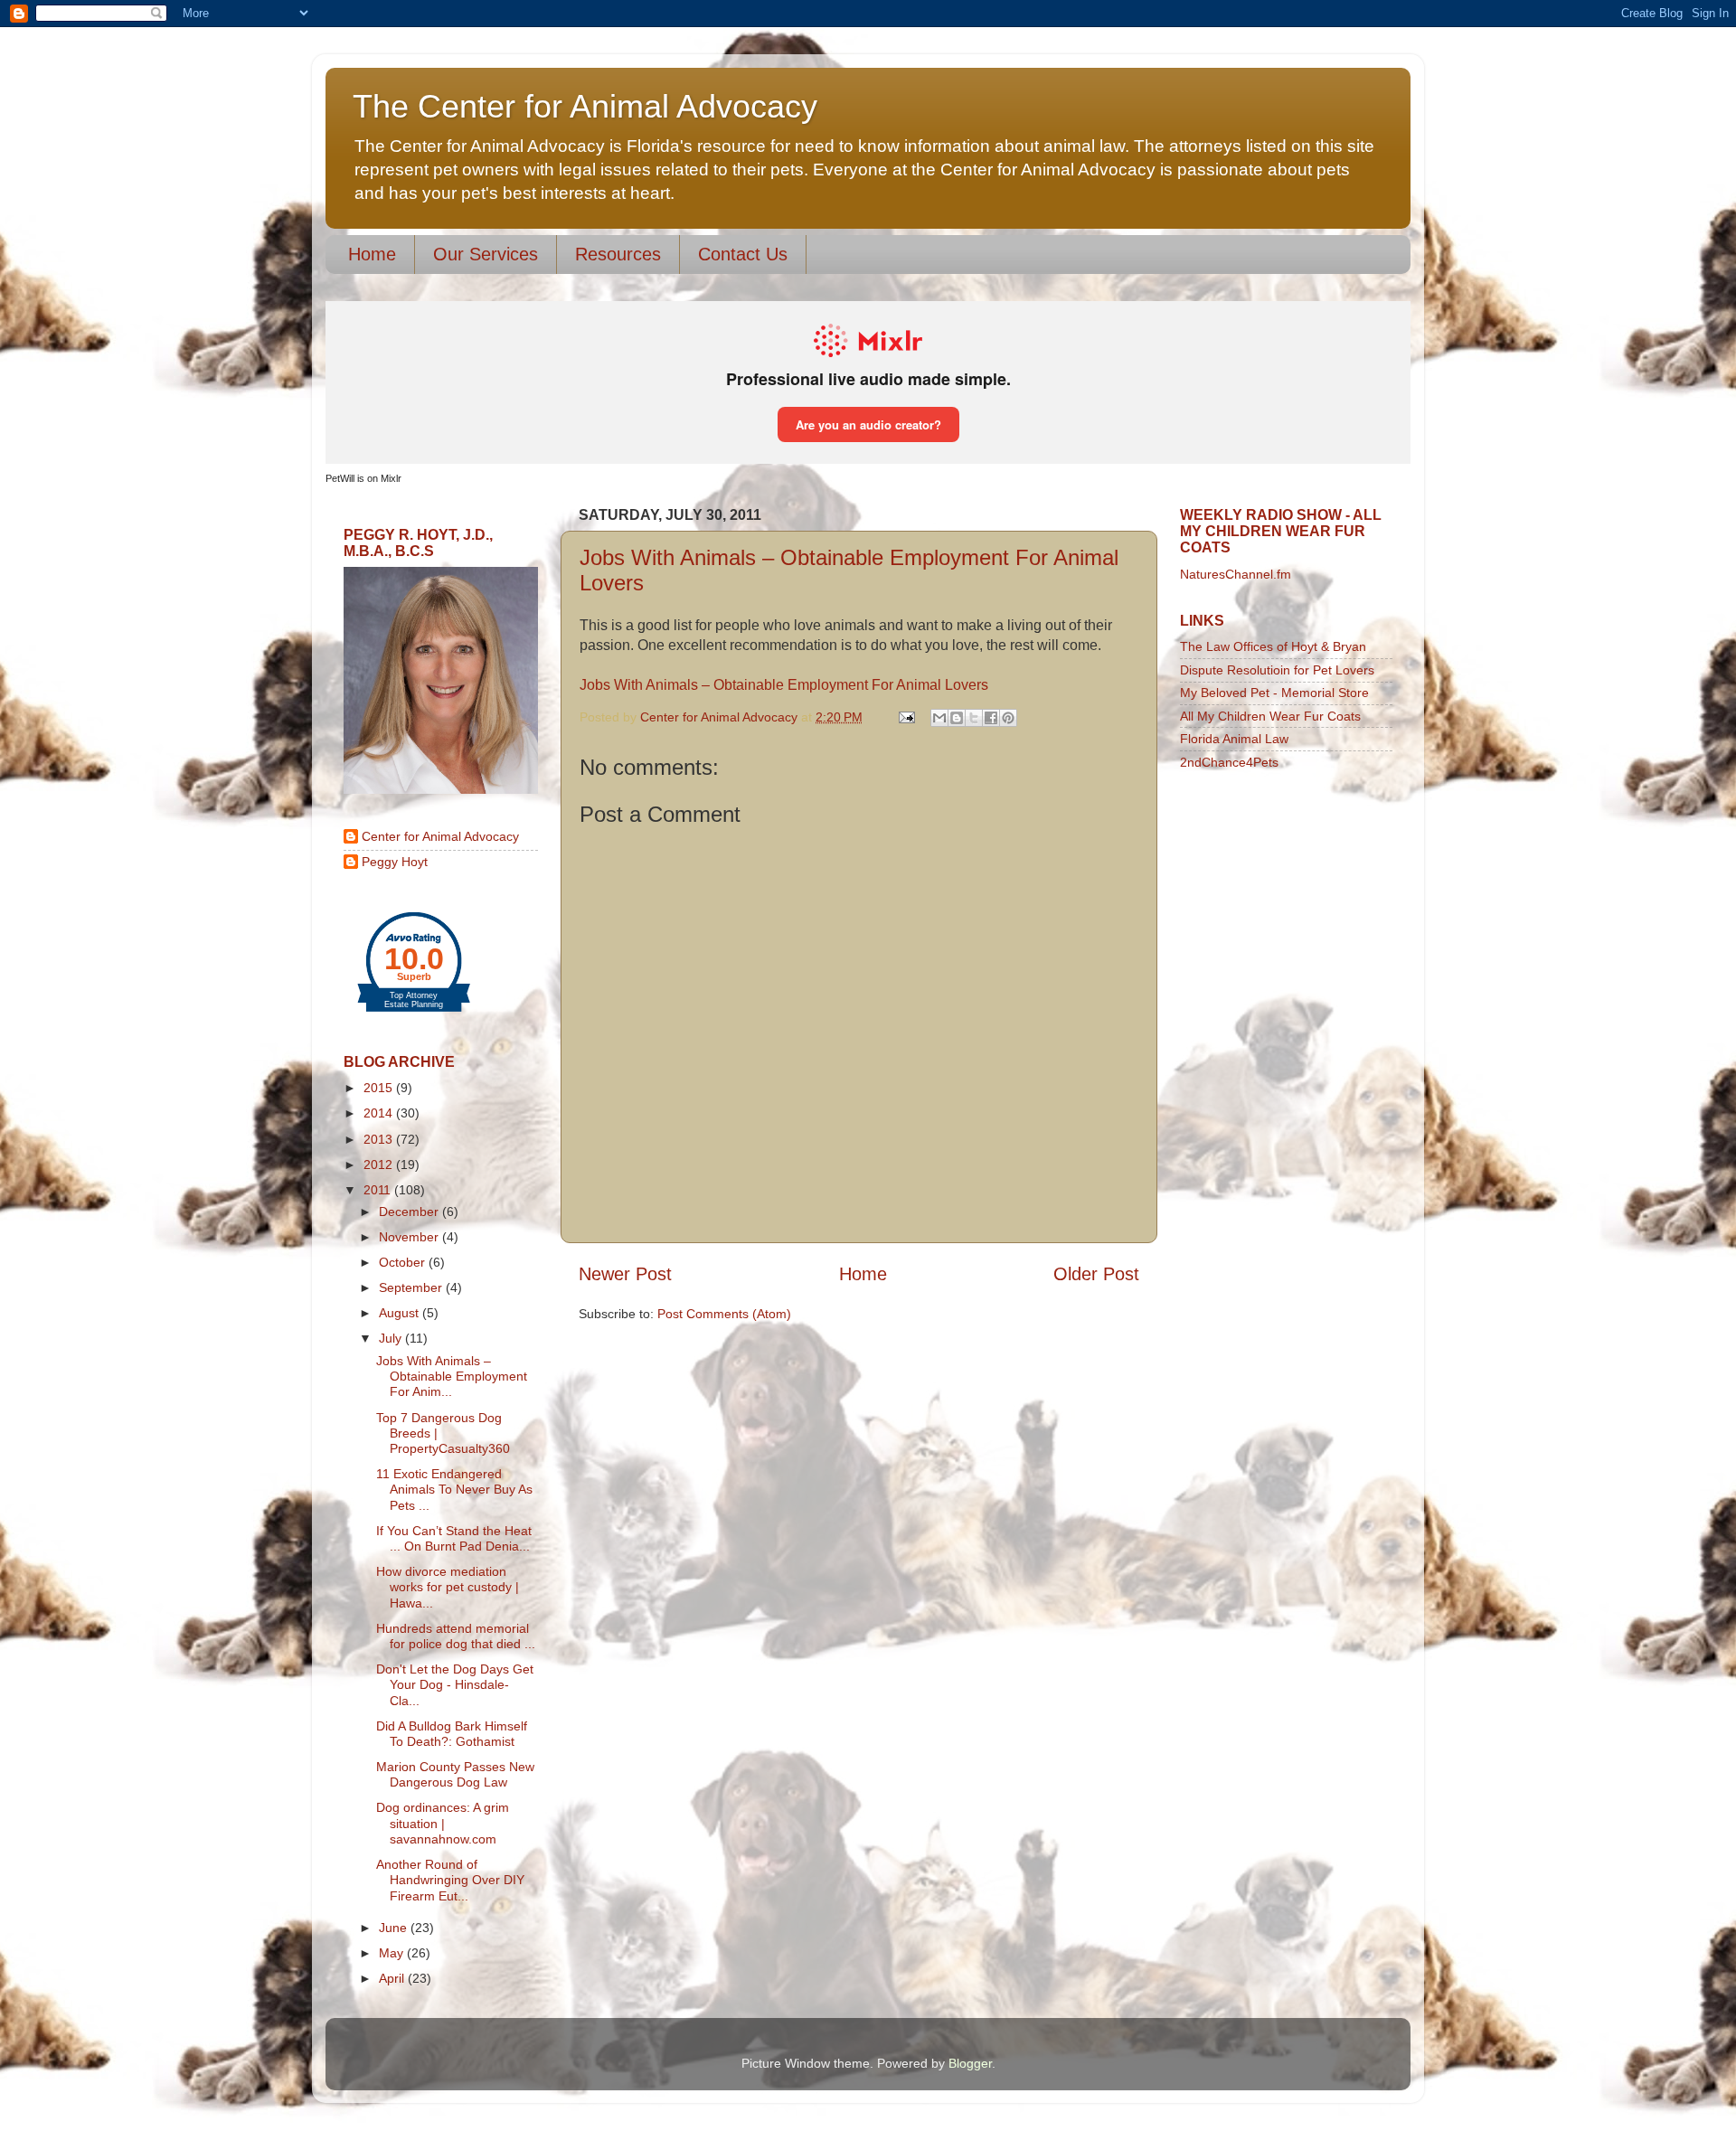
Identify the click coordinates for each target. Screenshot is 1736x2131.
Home (372, 254)
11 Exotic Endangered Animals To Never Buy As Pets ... (454, 1490)
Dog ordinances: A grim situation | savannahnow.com (443, 1823)
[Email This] (939, 718)
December (410, 1212)
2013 (380, 1139)
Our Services (486, 254)
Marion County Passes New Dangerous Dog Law (455, 1774)
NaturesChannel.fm (1236, 574)
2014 (380, 1113)
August (401, 1313)
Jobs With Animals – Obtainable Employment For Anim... (452, 1377)
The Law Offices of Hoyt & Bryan (1273, 646)
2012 (380, 1165)
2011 (379, 1190)
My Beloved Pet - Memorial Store (1274, 693)
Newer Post (625, 1274)
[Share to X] (974, 718)
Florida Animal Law (1234, 739)
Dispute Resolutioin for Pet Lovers (1277, 670)
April (393, 1978)
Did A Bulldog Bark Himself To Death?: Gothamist (452, 1734)
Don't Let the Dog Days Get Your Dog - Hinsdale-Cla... (455, 1685)
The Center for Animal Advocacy (585, 106)
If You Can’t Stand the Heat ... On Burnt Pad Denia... (454, 1538)
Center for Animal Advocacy (440, 836)
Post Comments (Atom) (724, 1314)
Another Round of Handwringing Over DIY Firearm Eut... (450, 1880)
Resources (618, 254)
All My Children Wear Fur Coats (1270, 716)
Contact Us (743, 254)
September (412, 1287)
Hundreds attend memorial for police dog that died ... (456, 1636)
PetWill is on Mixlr (363, 478)
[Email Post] (906, 717)
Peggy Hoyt (395, 862)
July (392, 1338)
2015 (380, 1088)
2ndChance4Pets (1229, 762)
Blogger (970, 2063)
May (393, 1953)
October (404, 1262)
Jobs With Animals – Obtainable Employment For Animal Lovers (784, 685)
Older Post (1096, 1274)
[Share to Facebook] (991, 718)
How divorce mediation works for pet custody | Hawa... (448, 1587)
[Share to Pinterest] (1008, 718)
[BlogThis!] (957, 718)
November (410, 1237)
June (395, 1928)
